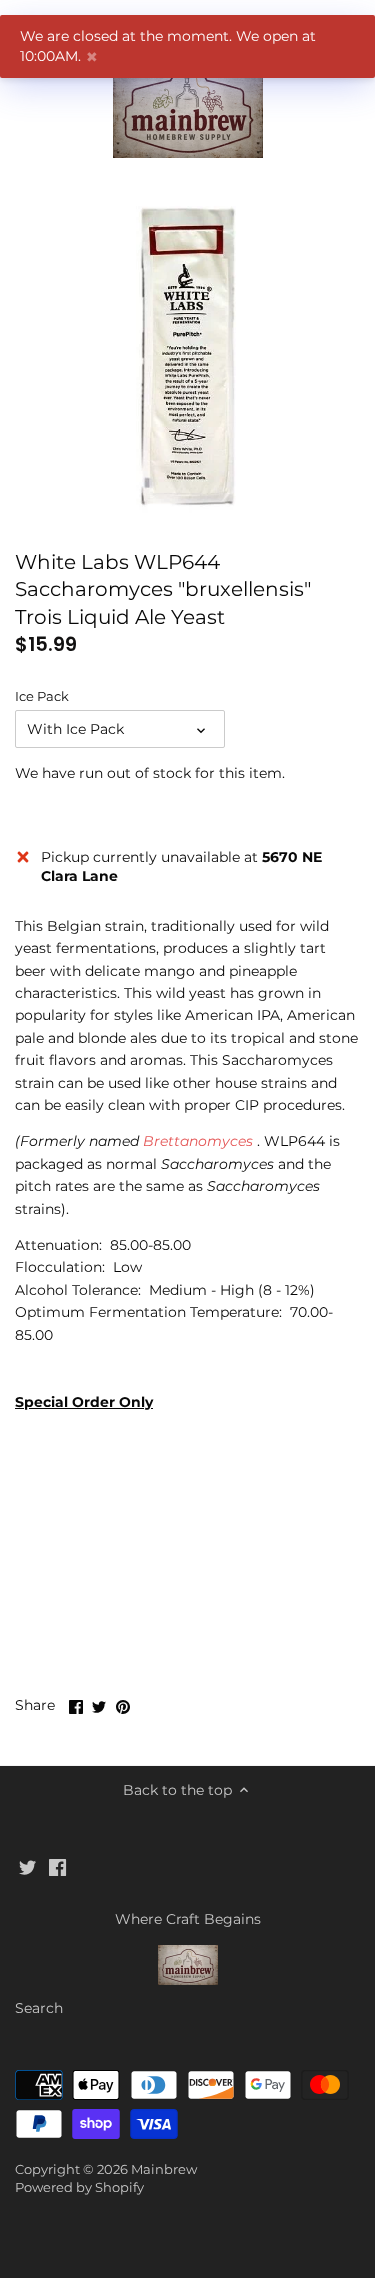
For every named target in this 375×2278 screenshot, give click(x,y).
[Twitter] (27, 1867)
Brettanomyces (200, 1141)
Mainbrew (164, 2169)
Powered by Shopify (79, 2187)
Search (39, 2008)
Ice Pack (42, 696)
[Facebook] (57, 1867)
